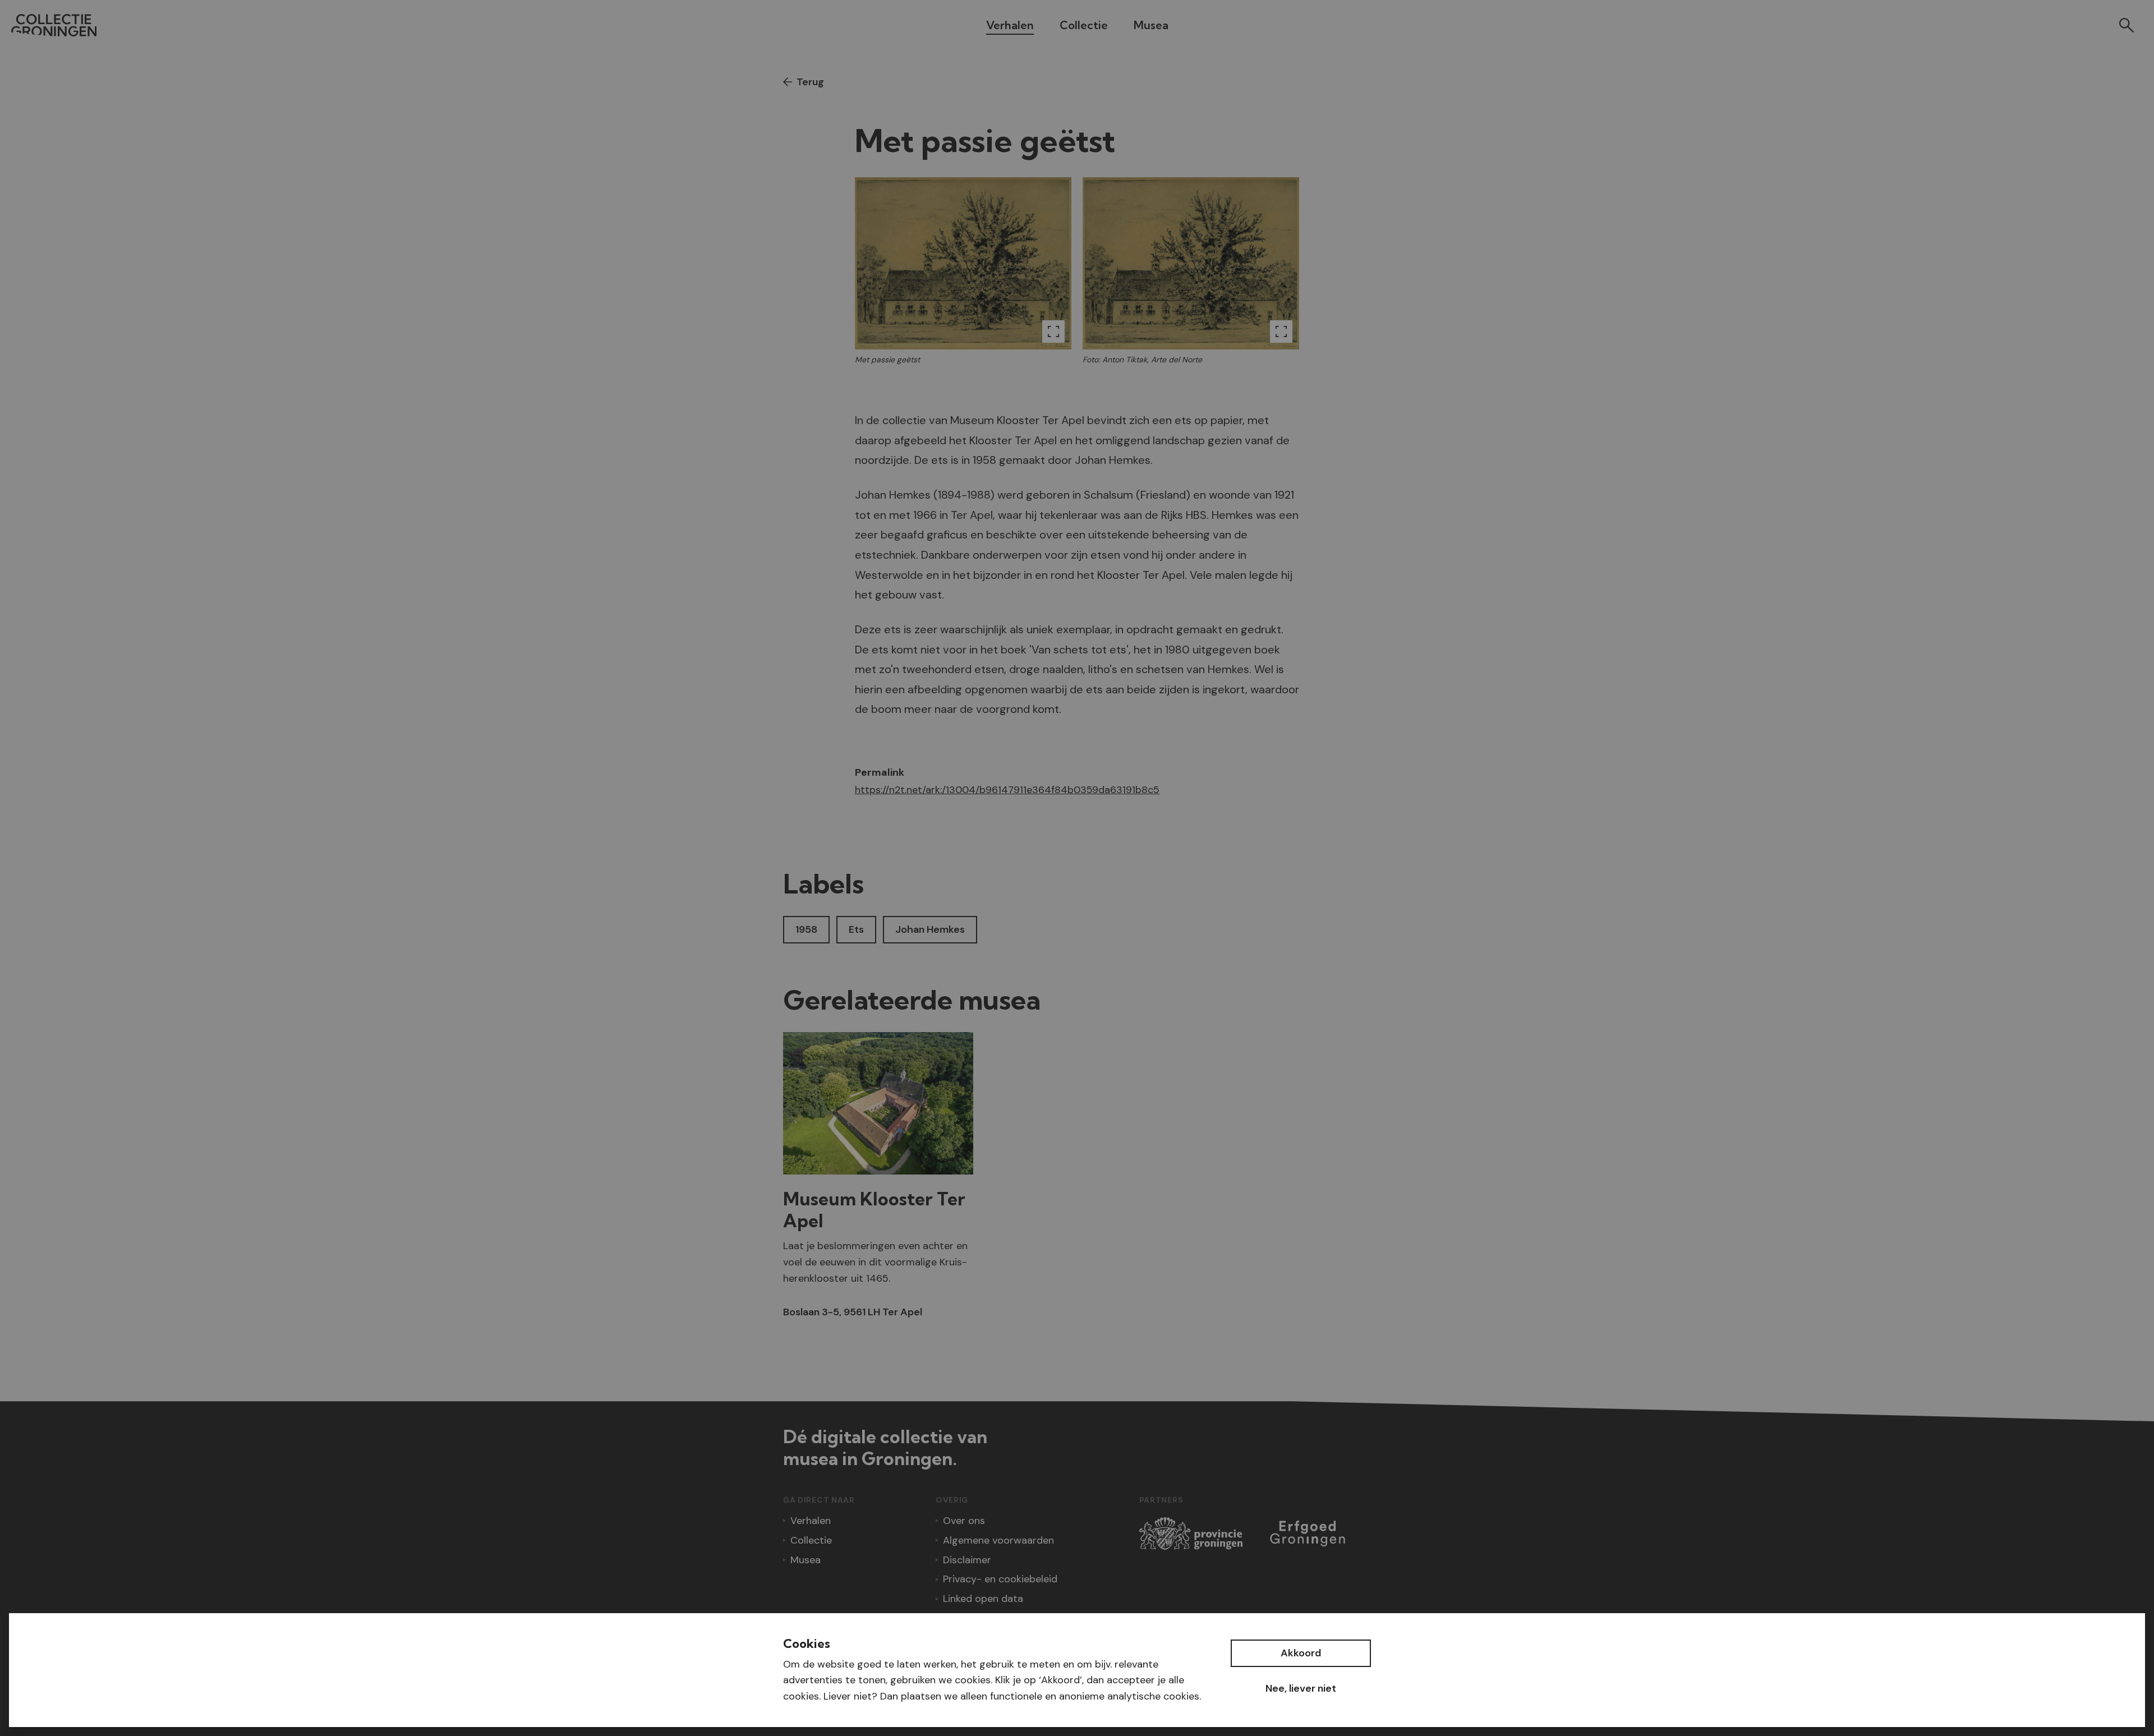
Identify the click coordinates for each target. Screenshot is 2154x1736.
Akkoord (1301, 1653)
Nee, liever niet (1301, 1688)
